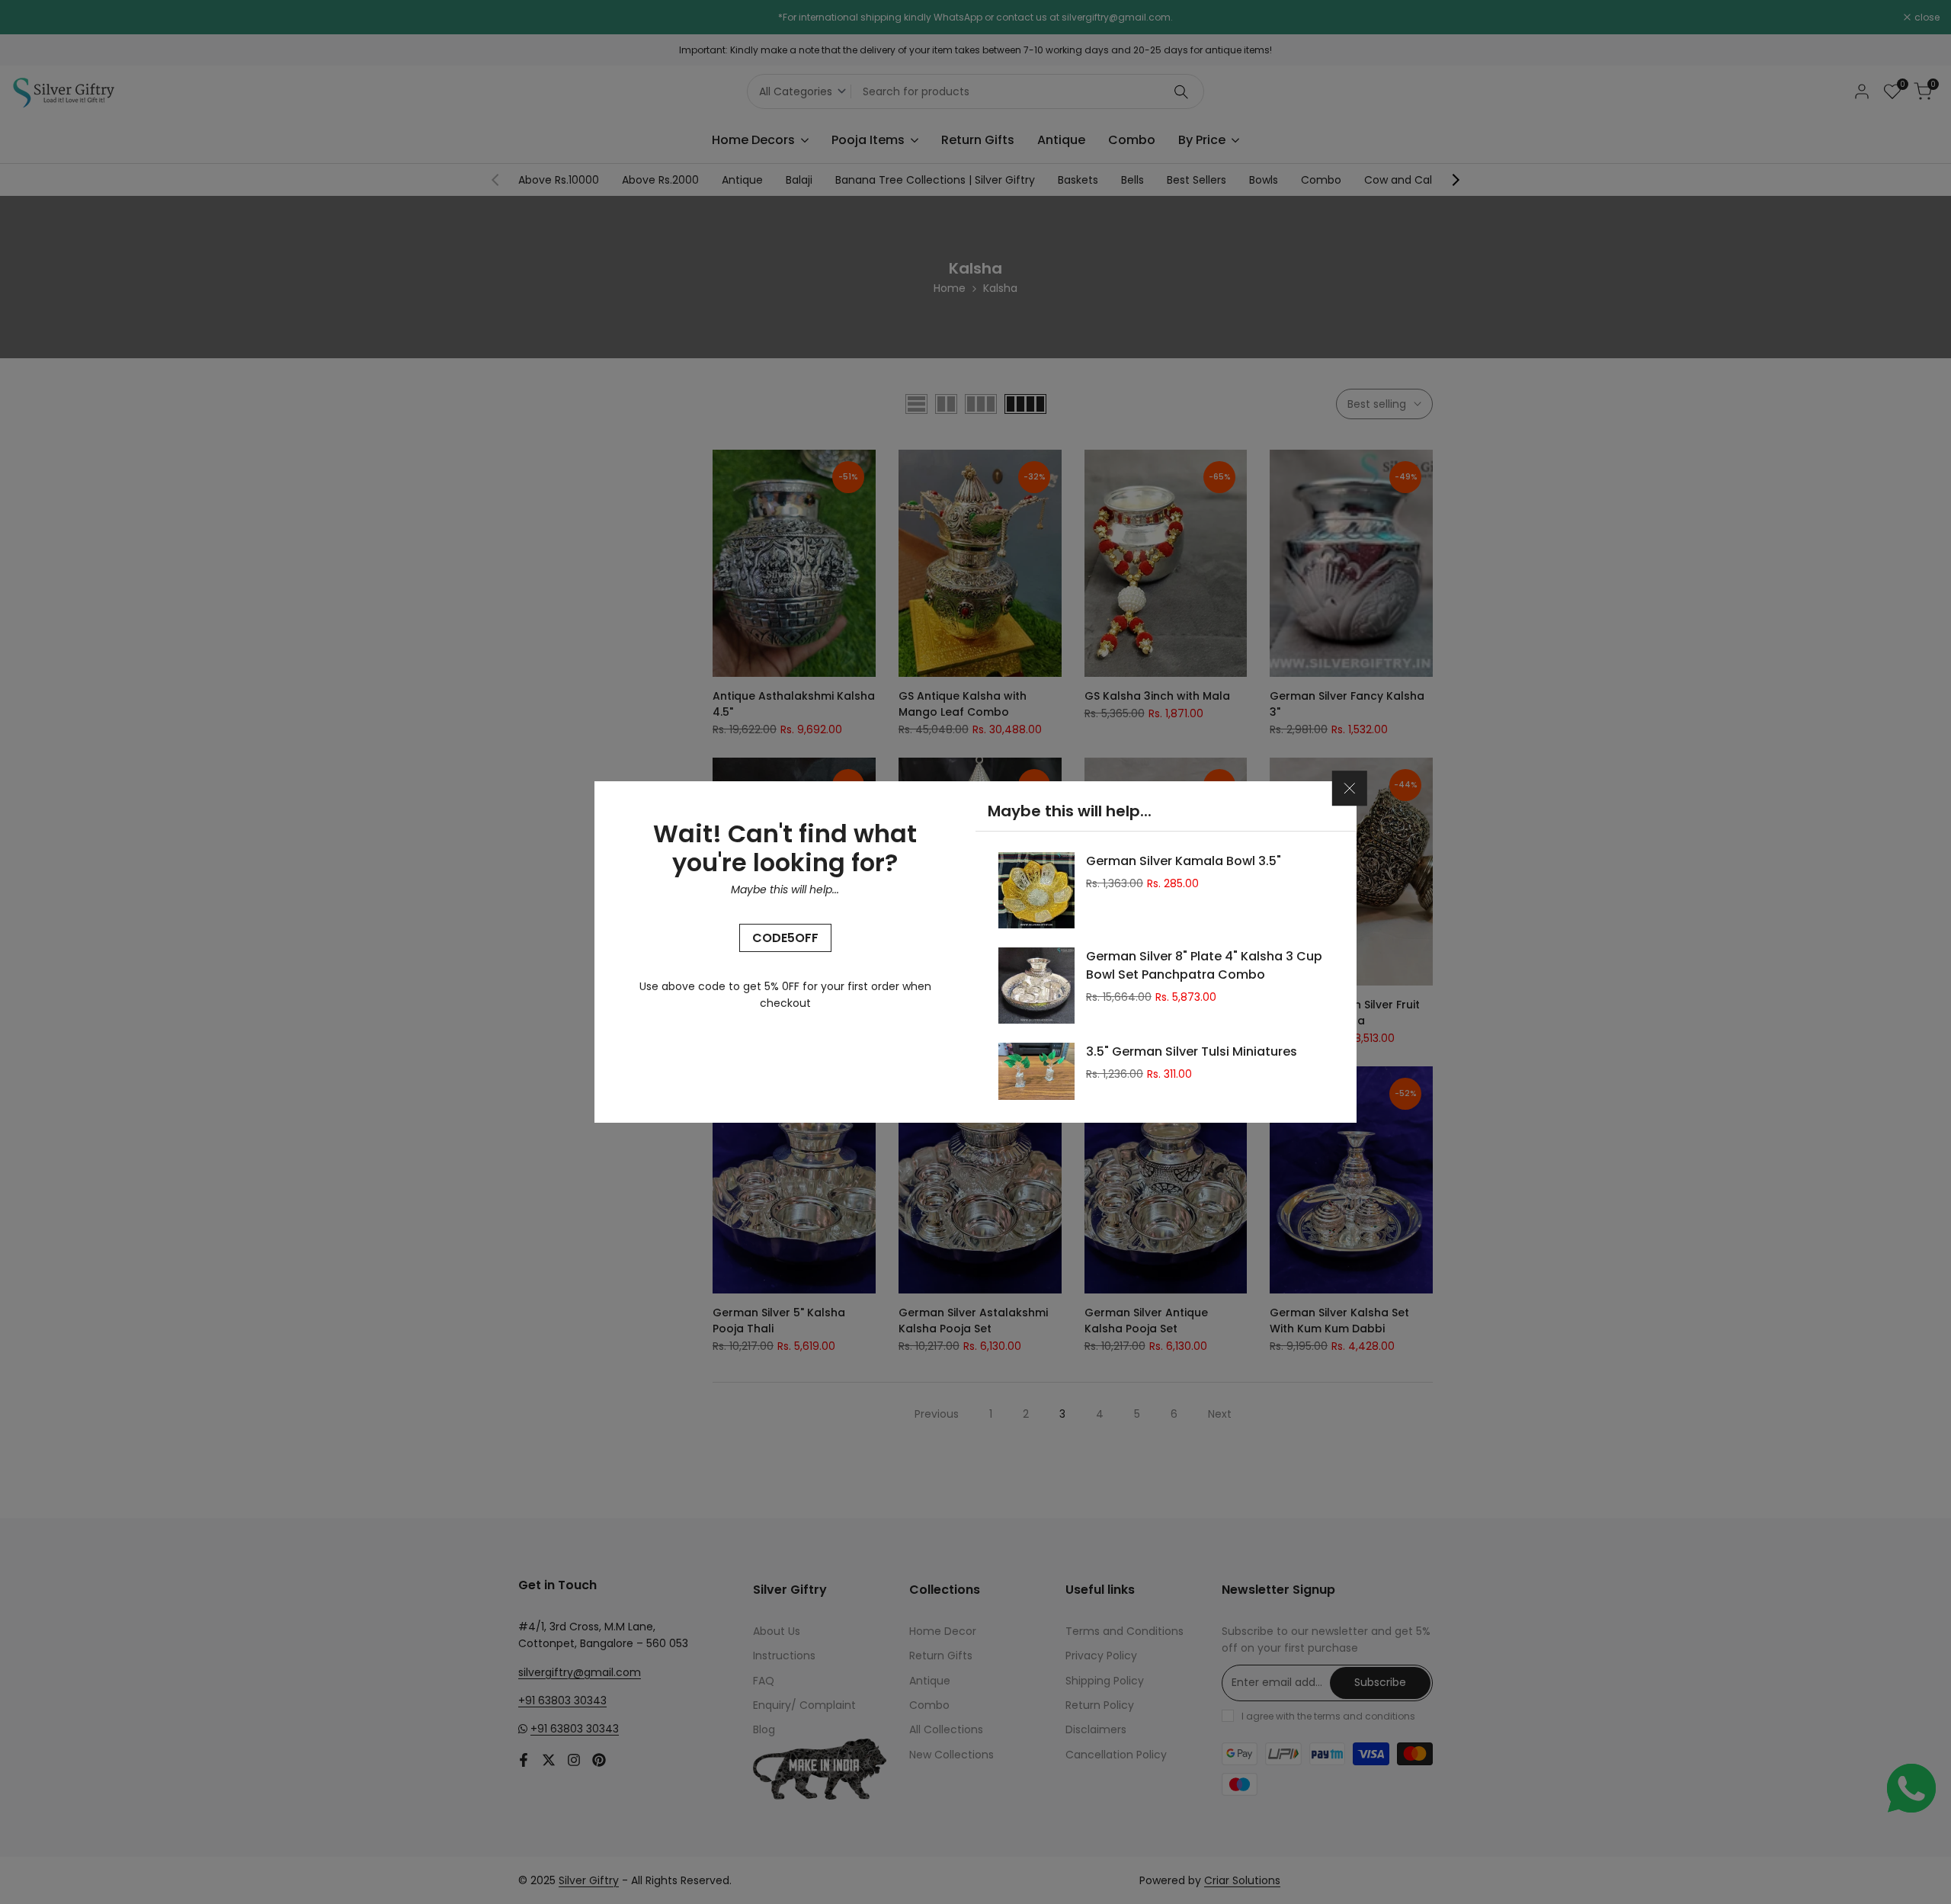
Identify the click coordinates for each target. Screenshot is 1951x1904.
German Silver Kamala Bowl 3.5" (1184, 861)
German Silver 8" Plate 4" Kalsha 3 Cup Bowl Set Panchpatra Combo (1204, 965)
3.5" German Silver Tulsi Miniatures (1192, 1051)
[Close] (1350, 788)
